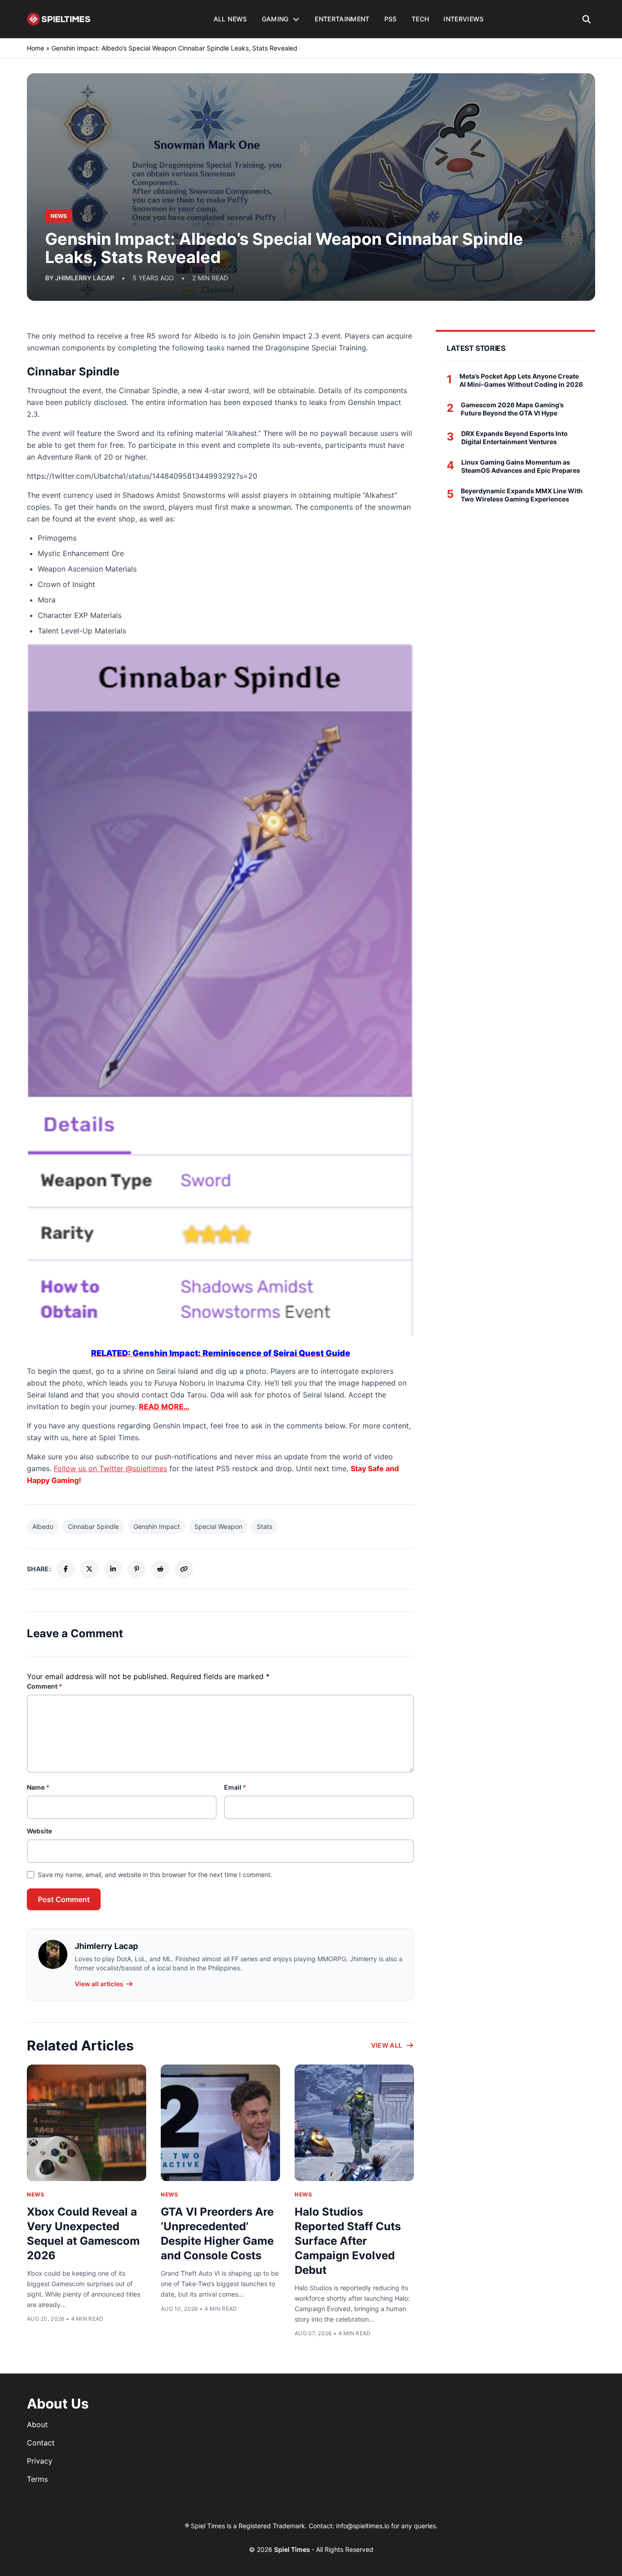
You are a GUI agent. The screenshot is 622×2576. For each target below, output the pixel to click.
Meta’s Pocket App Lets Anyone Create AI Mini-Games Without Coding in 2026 (521, 380)
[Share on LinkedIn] (113, 1569)
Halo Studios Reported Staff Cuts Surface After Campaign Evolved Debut (348, 2241)
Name (38, 1787)
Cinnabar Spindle (93, 1526)
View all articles (99, 1984)
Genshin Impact (157, 1526)
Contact (41, 2443)
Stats (265, 1526)
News (36, 2194)
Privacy (40, 2461)
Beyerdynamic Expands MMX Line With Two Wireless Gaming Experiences (522, 495)
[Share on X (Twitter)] (89, 1569)
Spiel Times (293, 2549)
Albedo (43, 1526)
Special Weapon (218, 1526)
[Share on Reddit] (160, 1569)
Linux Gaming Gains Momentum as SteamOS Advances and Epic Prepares (521, 466)
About (37, 2424)
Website (39, 1831)
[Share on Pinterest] (137, 1569)
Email (235, 1787)
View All (387, 2045)
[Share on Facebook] (66, 1569)
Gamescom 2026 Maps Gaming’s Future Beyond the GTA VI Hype (512, 409)
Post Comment (64, 1899)
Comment (45, 1686)
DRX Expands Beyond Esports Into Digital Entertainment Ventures (515, 438)
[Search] (587, 19)
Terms (37, 2479)
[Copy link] (184, 1569)
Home (36, 48)
